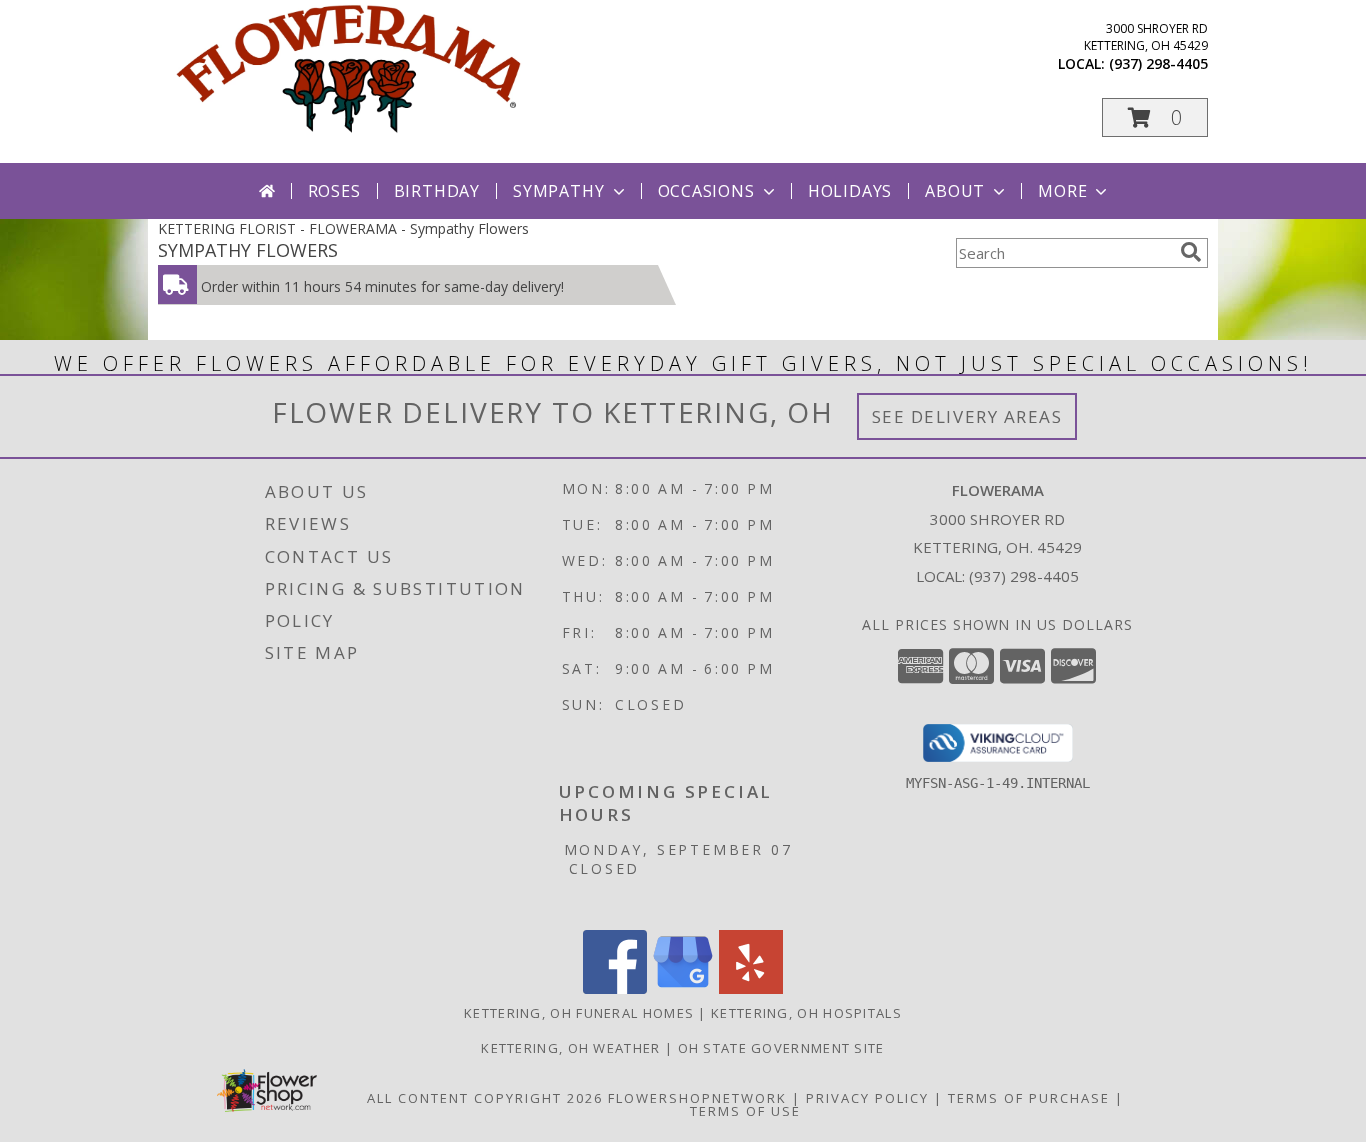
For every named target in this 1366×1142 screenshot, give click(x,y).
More (1062, 191)
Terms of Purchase (1029, 1098)
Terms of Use (745, 1111)
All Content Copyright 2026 (485, 1098)
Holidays (850, 191)
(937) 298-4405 (1158, 63)
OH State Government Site (781, 1048)
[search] (1191, 252)
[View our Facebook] (615, 988)
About (955, 191)
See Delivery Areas (967, 416)
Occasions (706, 191)
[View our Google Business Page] (683, 988)
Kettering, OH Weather (570, 1048)
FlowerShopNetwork (697, 1098)
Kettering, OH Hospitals (806, 1013)
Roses (334, 191)
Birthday (437, 191)
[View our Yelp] (751, 988)
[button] (1155, 117)
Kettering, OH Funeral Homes (579, 1013)
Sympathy (558, 191)
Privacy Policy (867, 1098)
